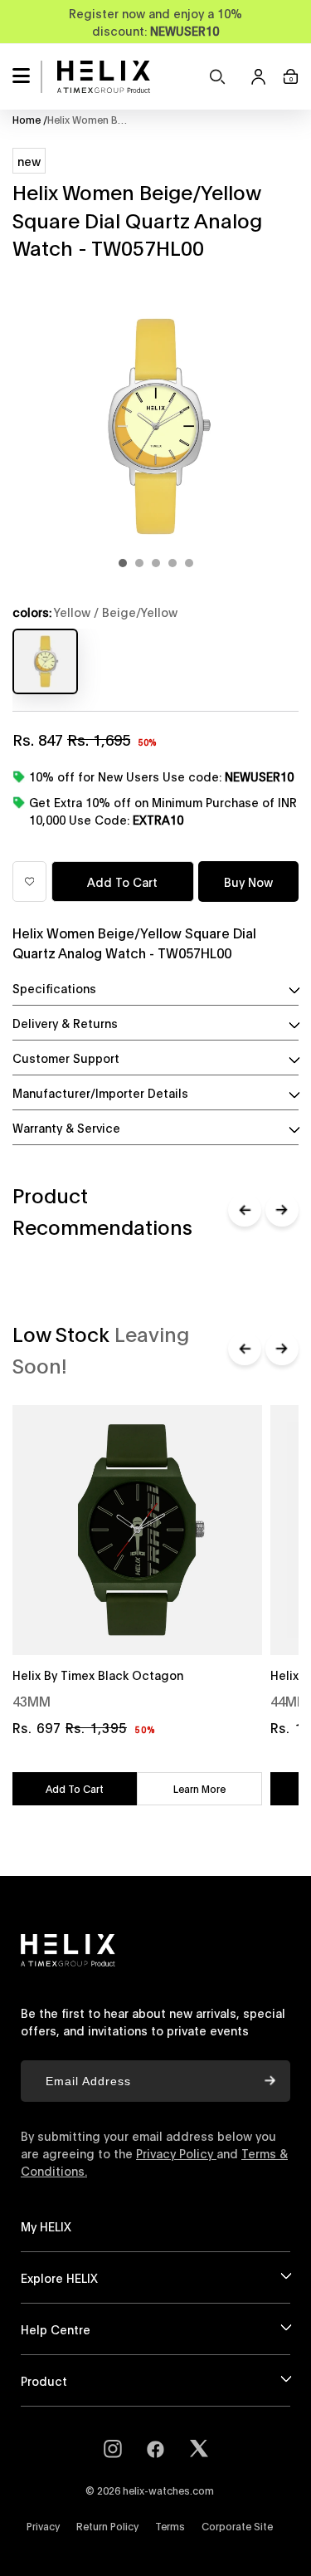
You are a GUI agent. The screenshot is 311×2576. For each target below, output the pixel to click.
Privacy (43, 2526)
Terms (170, 2526)
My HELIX (46, 2226)
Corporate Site (237, 2526)
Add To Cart (75, 1788)
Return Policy (107, 2526)
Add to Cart (122, 882)
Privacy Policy (176, 2153)
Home (30, 119)
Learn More (199, 1788)
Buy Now (248, 882)
